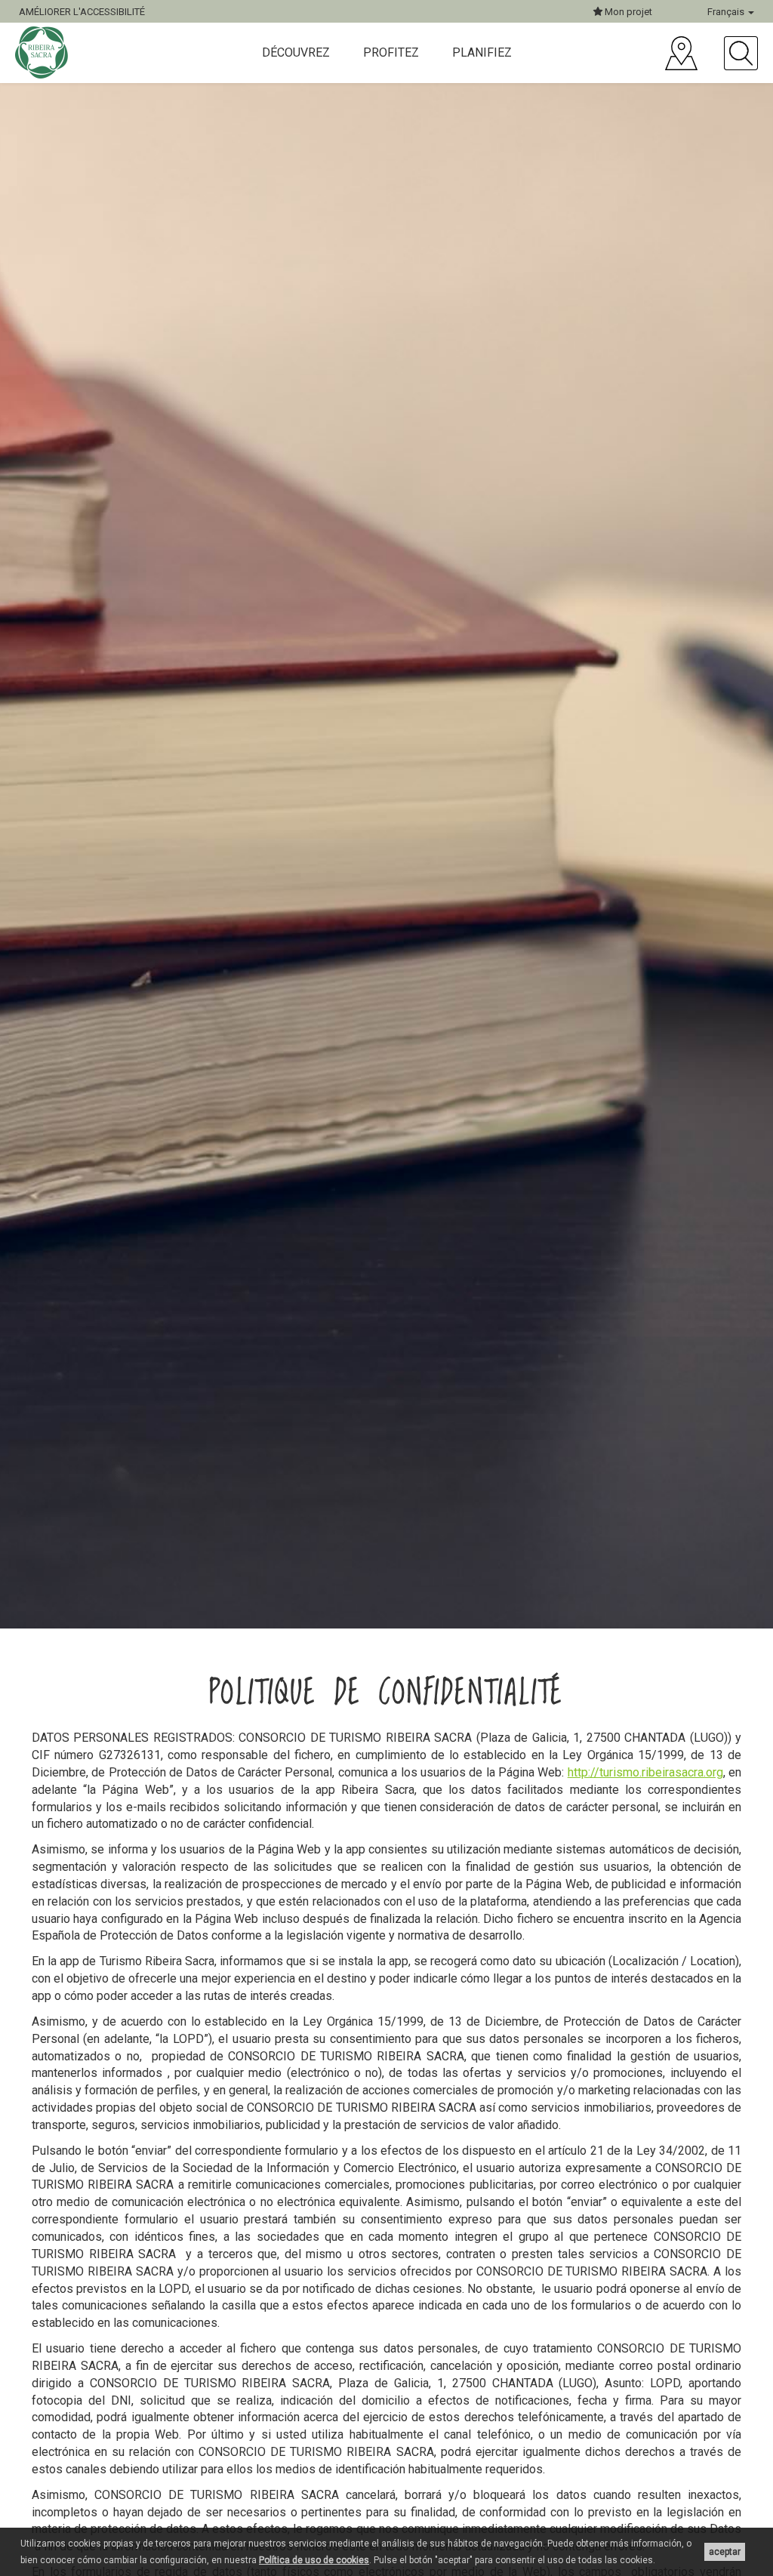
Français (727, 12)
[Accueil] (43, 52)
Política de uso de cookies (314, 2560)
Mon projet (627, 12)
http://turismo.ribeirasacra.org (645, 1772)
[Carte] (681, 53)
